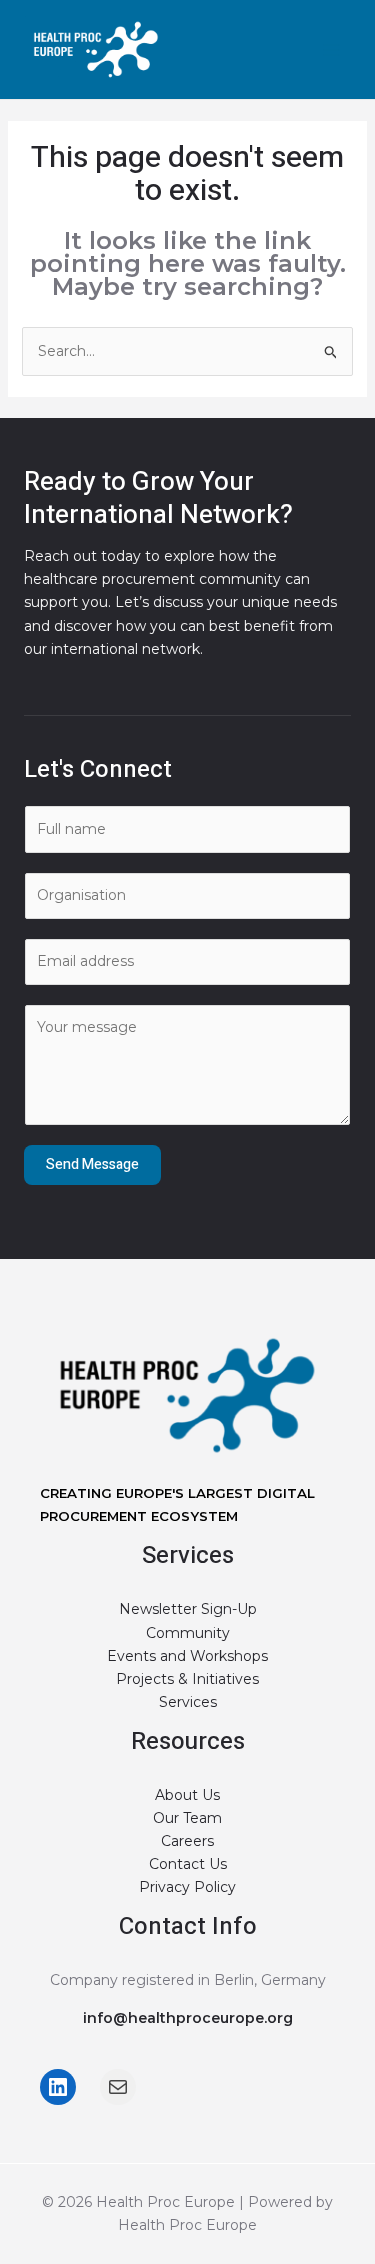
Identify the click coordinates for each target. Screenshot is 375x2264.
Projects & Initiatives (187, 1679)
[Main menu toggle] (330, 49)
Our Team (187, 1818)
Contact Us (188, 1864)
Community (188, 1633)
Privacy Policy (187, 1887)
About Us (187, 1795)
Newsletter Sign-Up (188, 1609)
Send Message (92, 1164)
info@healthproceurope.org (188, 2018)
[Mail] (118, 2087)
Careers (187, 1841)
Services (188, 1702)
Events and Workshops (187, 1656)
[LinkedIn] (58, 2087)
